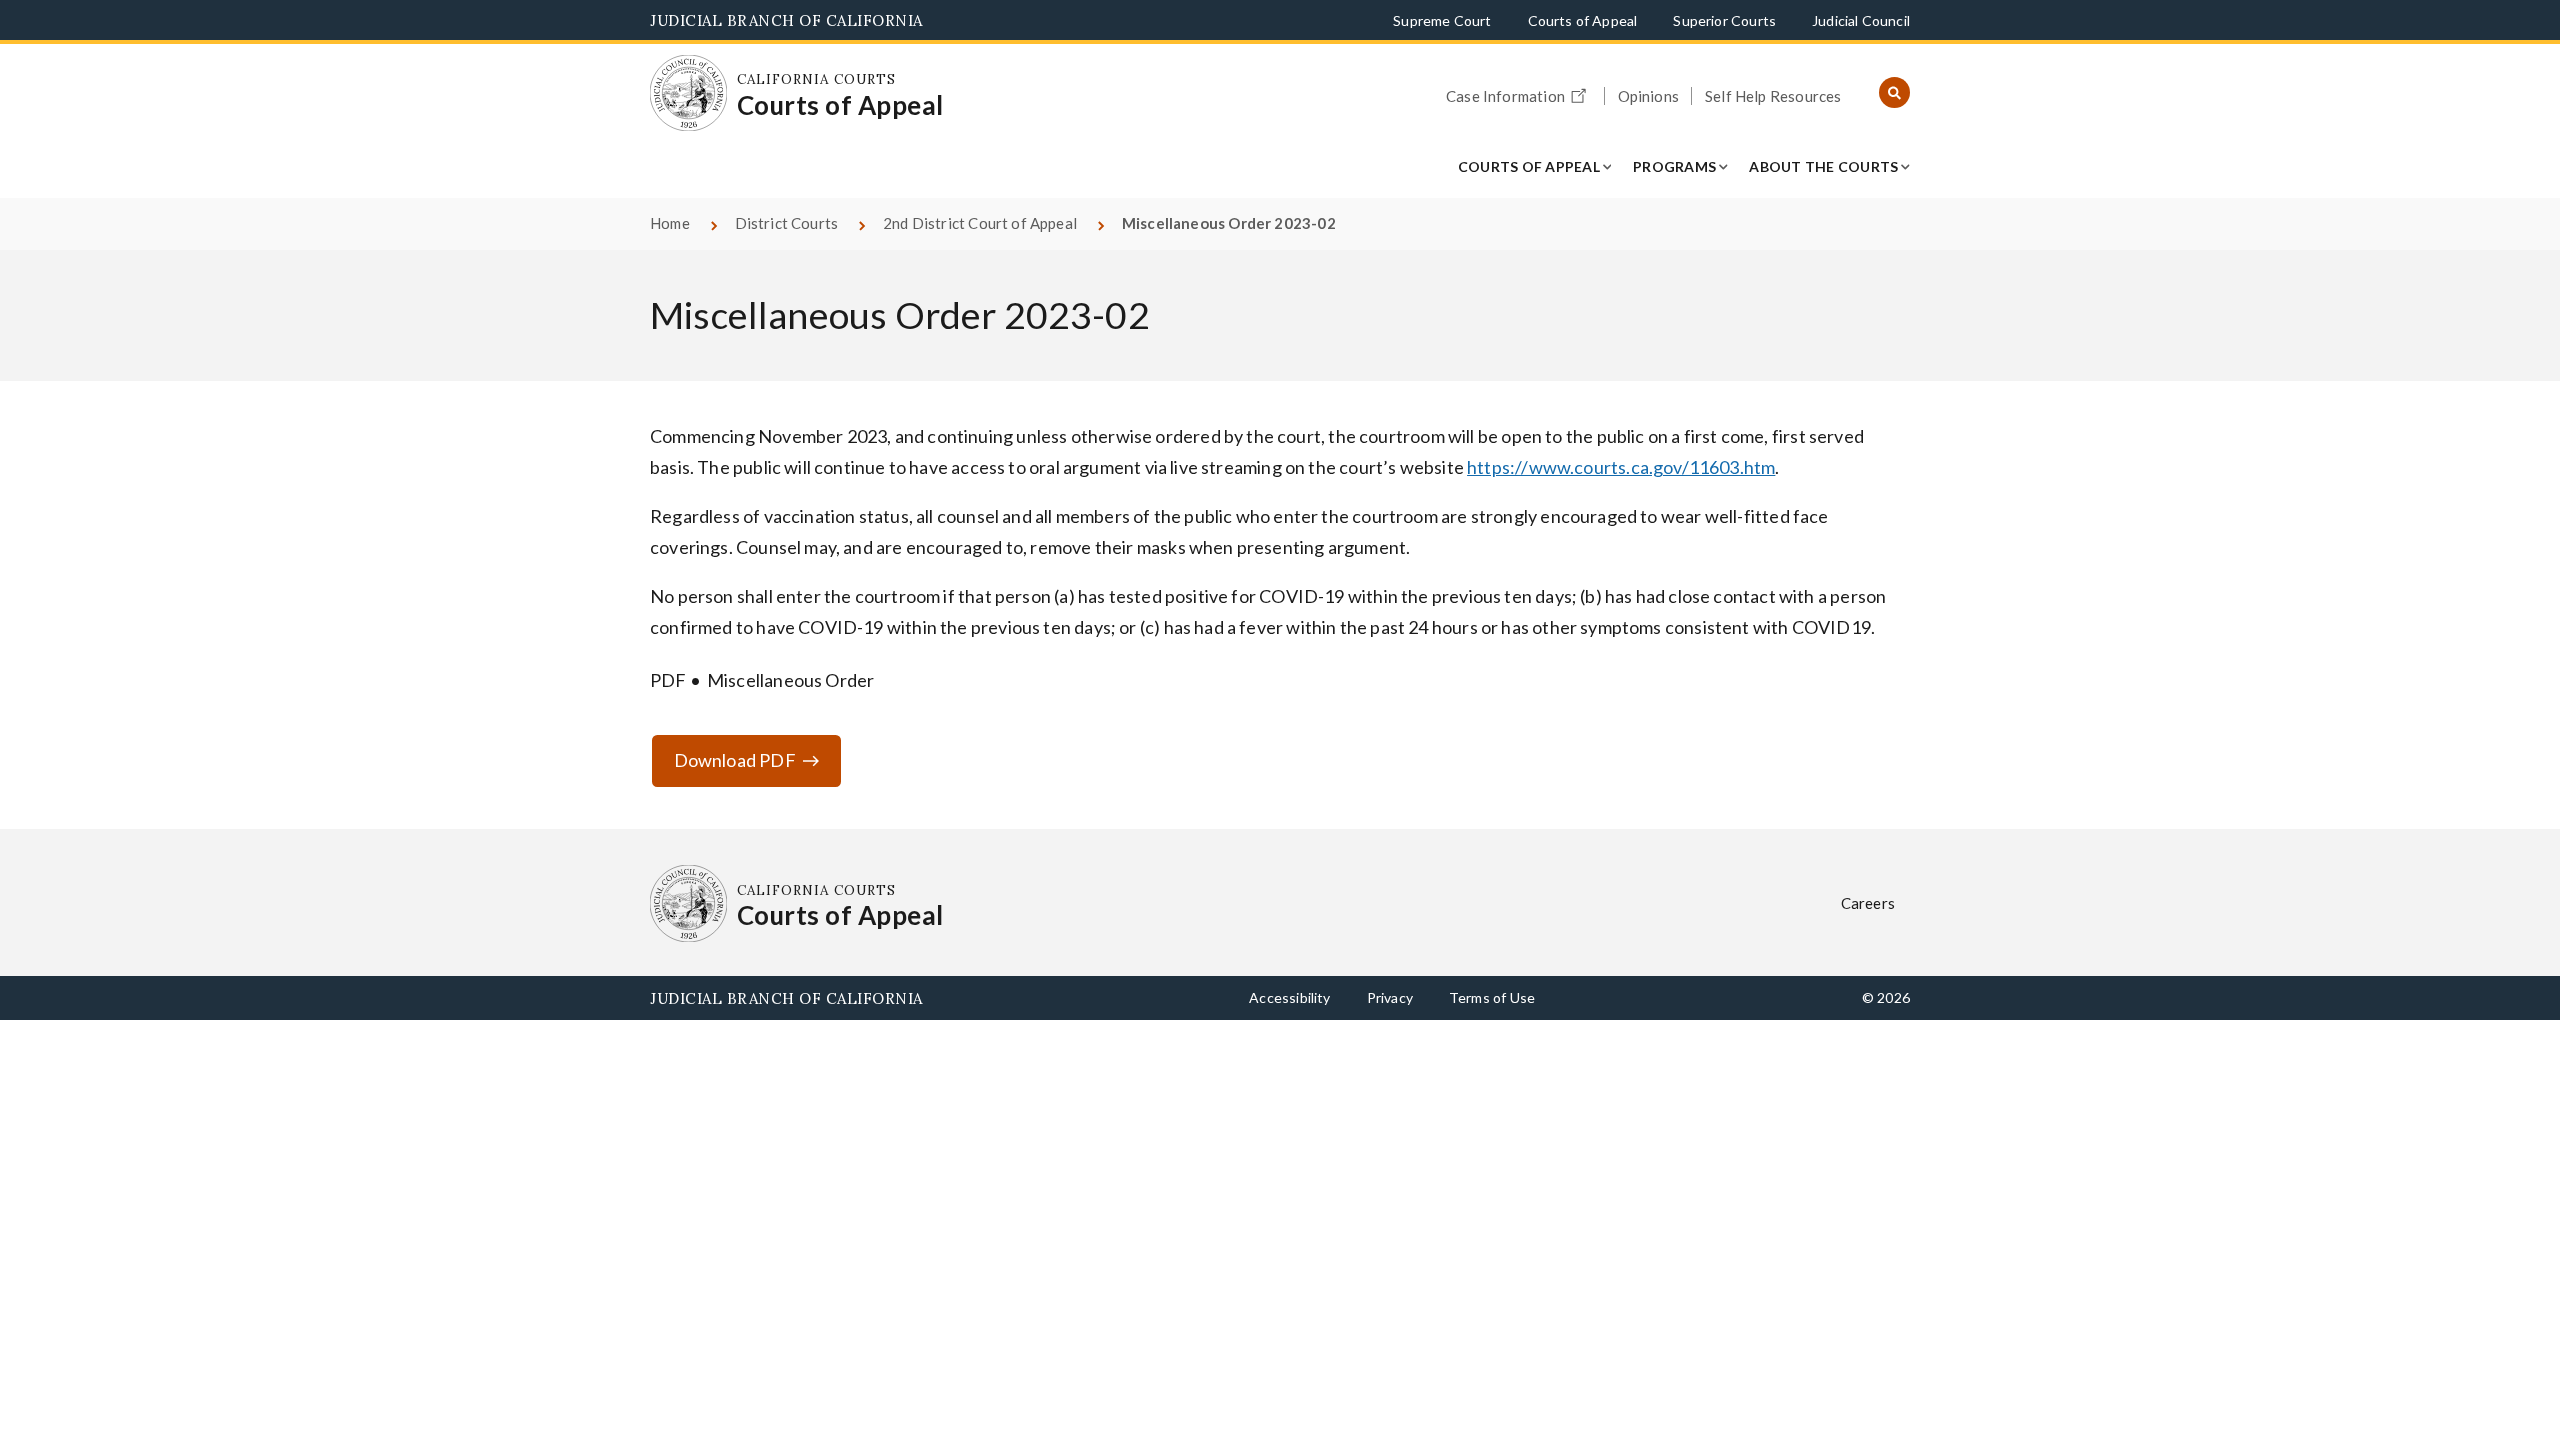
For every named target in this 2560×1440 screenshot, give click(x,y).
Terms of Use (1492, 997)
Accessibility (1289, 997)
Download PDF (735, 760)
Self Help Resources (1773, 96)
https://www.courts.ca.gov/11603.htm (1621, 467)
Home (670, 223)
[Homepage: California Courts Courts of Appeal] (688, 93)
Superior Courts (1724, 20)
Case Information (1505, 96)
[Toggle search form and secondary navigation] (1894, 93)
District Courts (787, 223)
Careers (1868, 903)
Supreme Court (1442, 20)
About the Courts (1823, 166)
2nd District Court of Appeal (980, 223)
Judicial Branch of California (786, 20)
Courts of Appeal (1583, 20)
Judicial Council (1861, 20)
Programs (1674, 166)
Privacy (1390, 997)
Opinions (1648, 96)
